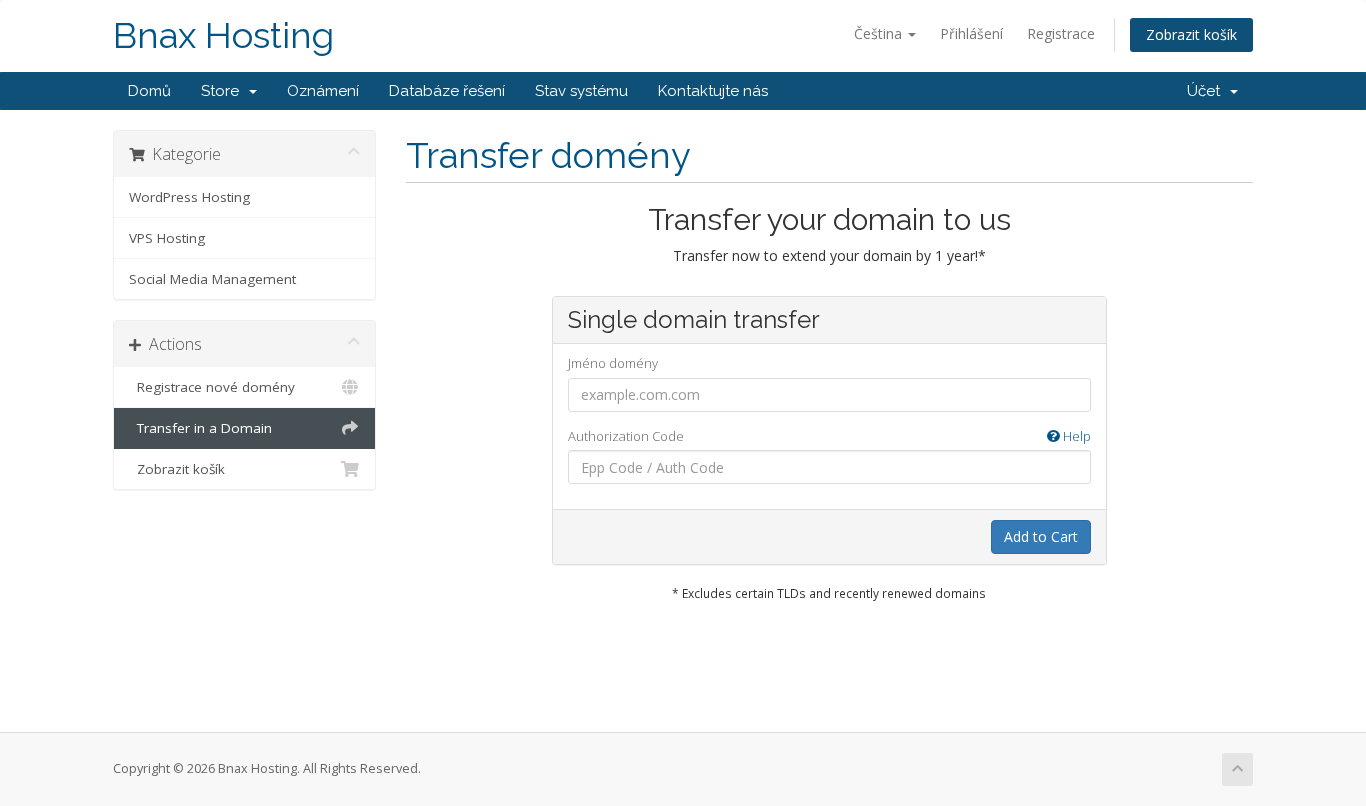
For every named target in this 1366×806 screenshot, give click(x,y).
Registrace (1061, 33)
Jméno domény (613, 363)
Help (1075, 436)
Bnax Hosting (223, 35)
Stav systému (581, 91)
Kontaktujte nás (713, 91)
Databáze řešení (447, 91)
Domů (149, 91)
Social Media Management (212, 279)
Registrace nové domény (212, 387)
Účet (1207, 91)
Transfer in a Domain (200, 428)
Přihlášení (971, 33)
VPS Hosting (167, 238)
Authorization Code (829, 436)
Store (224, 91)
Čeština (880, 33)
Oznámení (323, 91)
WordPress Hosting (189, 197)
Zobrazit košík (1191, 34)
